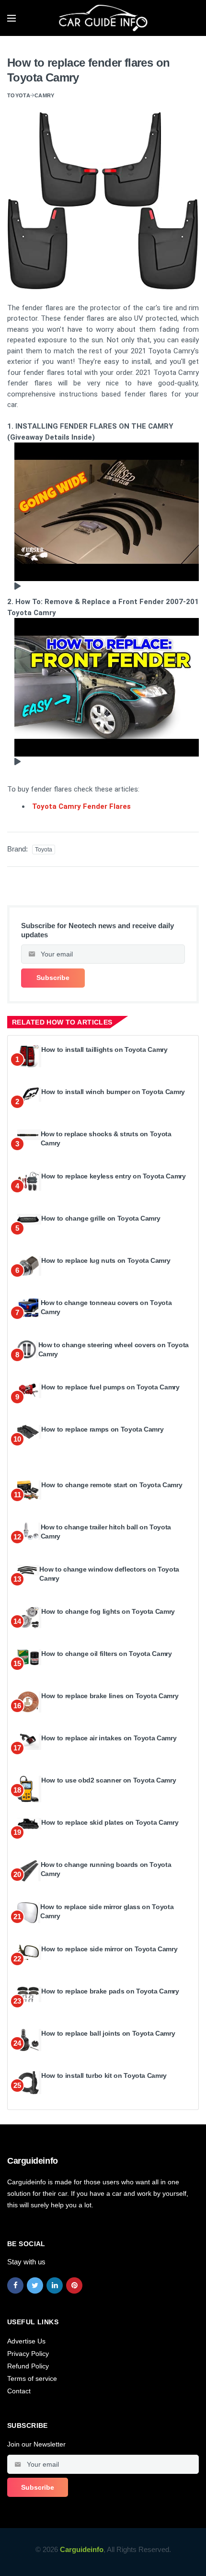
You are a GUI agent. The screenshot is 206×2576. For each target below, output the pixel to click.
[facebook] (15, 2285)
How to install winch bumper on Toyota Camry (113, 1092)
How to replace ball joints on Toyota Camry (108, 2033)
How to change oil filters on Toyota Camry (107, 1654)
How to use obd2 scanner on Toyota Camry (109, 1780)
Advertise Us (26, 2341)
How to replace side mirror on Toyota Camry (109, 1949)
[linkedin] (55, 2285)
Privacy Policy (28, 2354)
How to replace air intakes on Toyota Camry (109, 1738)
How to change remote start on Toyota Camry (112, 1485)
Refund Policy (28, 2366)
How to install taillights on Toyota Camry (104, 1049)
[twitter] (35, 2285)
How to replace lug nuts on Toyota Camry (106, 1260)
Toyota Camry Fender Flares (81, 806)
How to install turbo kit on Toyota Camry (104, 2075)
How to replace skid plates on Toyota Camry (110, 1822)
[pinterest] (74, 2285)
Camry (45, 95)
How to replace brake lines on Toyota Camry (110, 1696)
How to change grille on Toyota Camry (101, 1218)
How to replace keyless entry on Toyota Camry (114, 1176)
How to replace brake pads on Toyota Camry (110, 1991)
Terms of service (32, 2378)
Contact (19, 2391)
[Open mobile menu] (11, 18)
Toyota (19, 95)
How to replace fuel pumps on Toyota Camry (110, 1387)
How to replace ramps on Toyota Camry (102, 1429)
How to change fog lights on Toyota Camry (108, 1611)
